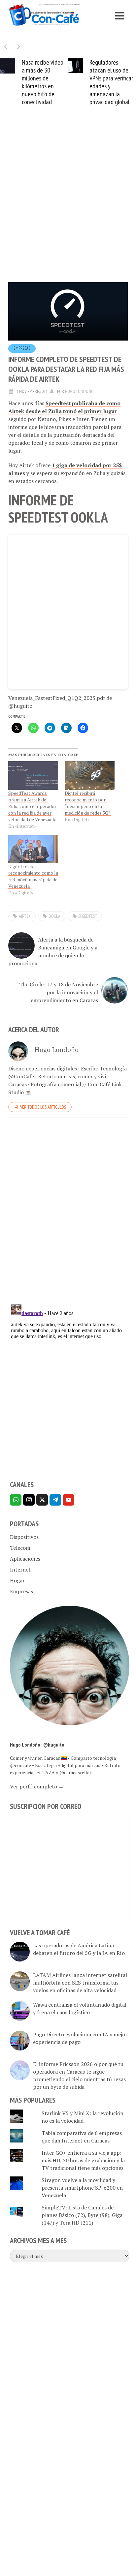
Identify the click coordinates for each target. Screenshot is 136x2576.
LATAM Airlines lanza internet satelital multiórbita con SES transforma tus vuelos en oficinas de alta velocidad (80, 1983)
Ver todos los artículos (43, 1107)
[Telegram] (55, 1500)
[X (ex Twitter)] (42, 1500)
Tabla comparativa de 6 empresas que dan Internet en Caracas (82, 2137)
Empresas (22, 348)
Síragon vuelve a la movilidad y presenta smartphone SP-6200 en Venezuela (82, 2188)
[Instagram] (29, 1500)
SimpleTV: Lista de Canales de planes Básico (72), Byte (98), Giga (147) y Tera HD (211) (82, 2215)
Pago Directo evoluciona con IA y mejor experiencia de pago (80, 2038)
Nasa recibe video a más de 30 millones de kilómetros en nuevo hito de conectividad (43, 82)
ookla (54, 916)
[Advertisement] (68, 204)
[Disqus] (68, 1213)
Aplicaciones (25, 1559)
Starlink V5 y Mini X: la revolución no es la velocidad (83, 2117)
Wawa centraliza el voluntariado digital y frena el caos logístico (80, 2008)
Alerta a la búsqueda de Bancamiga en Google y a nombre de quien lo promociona (53, 951)
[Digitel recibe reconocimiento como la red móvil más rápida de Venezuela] (33, 849)
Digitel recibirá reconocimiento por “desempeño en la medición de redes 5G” (88, 803)
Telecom (20, 1548)
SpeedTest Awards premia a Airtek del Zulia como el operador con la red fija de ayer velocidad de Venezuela (32, 806)
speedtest (88, 916)
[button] (19, 47)
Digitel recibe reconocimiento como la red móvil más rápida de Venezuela (33, 876)
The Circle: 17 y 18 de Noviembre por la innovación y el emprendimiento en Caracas (59, 992)
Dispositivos (24, 1537)
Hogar (17, 1580)
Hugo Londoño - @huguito (37, 1745)
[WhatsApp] (16, 1500)
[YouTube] (68, 1500)
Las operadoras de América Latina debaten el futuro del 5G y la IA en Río (79, 1949)
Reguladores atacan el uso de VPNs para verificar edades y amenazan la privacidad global (111, 82)
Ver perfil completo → (37, 1786)
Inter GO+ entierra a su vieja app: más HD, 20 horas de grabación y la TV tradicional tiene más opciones (83, 2160)
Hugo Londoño (79, 391)
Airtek (25, 916)
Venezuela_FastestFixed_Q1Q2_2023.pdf (57, 698)
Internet (20, 1570)
